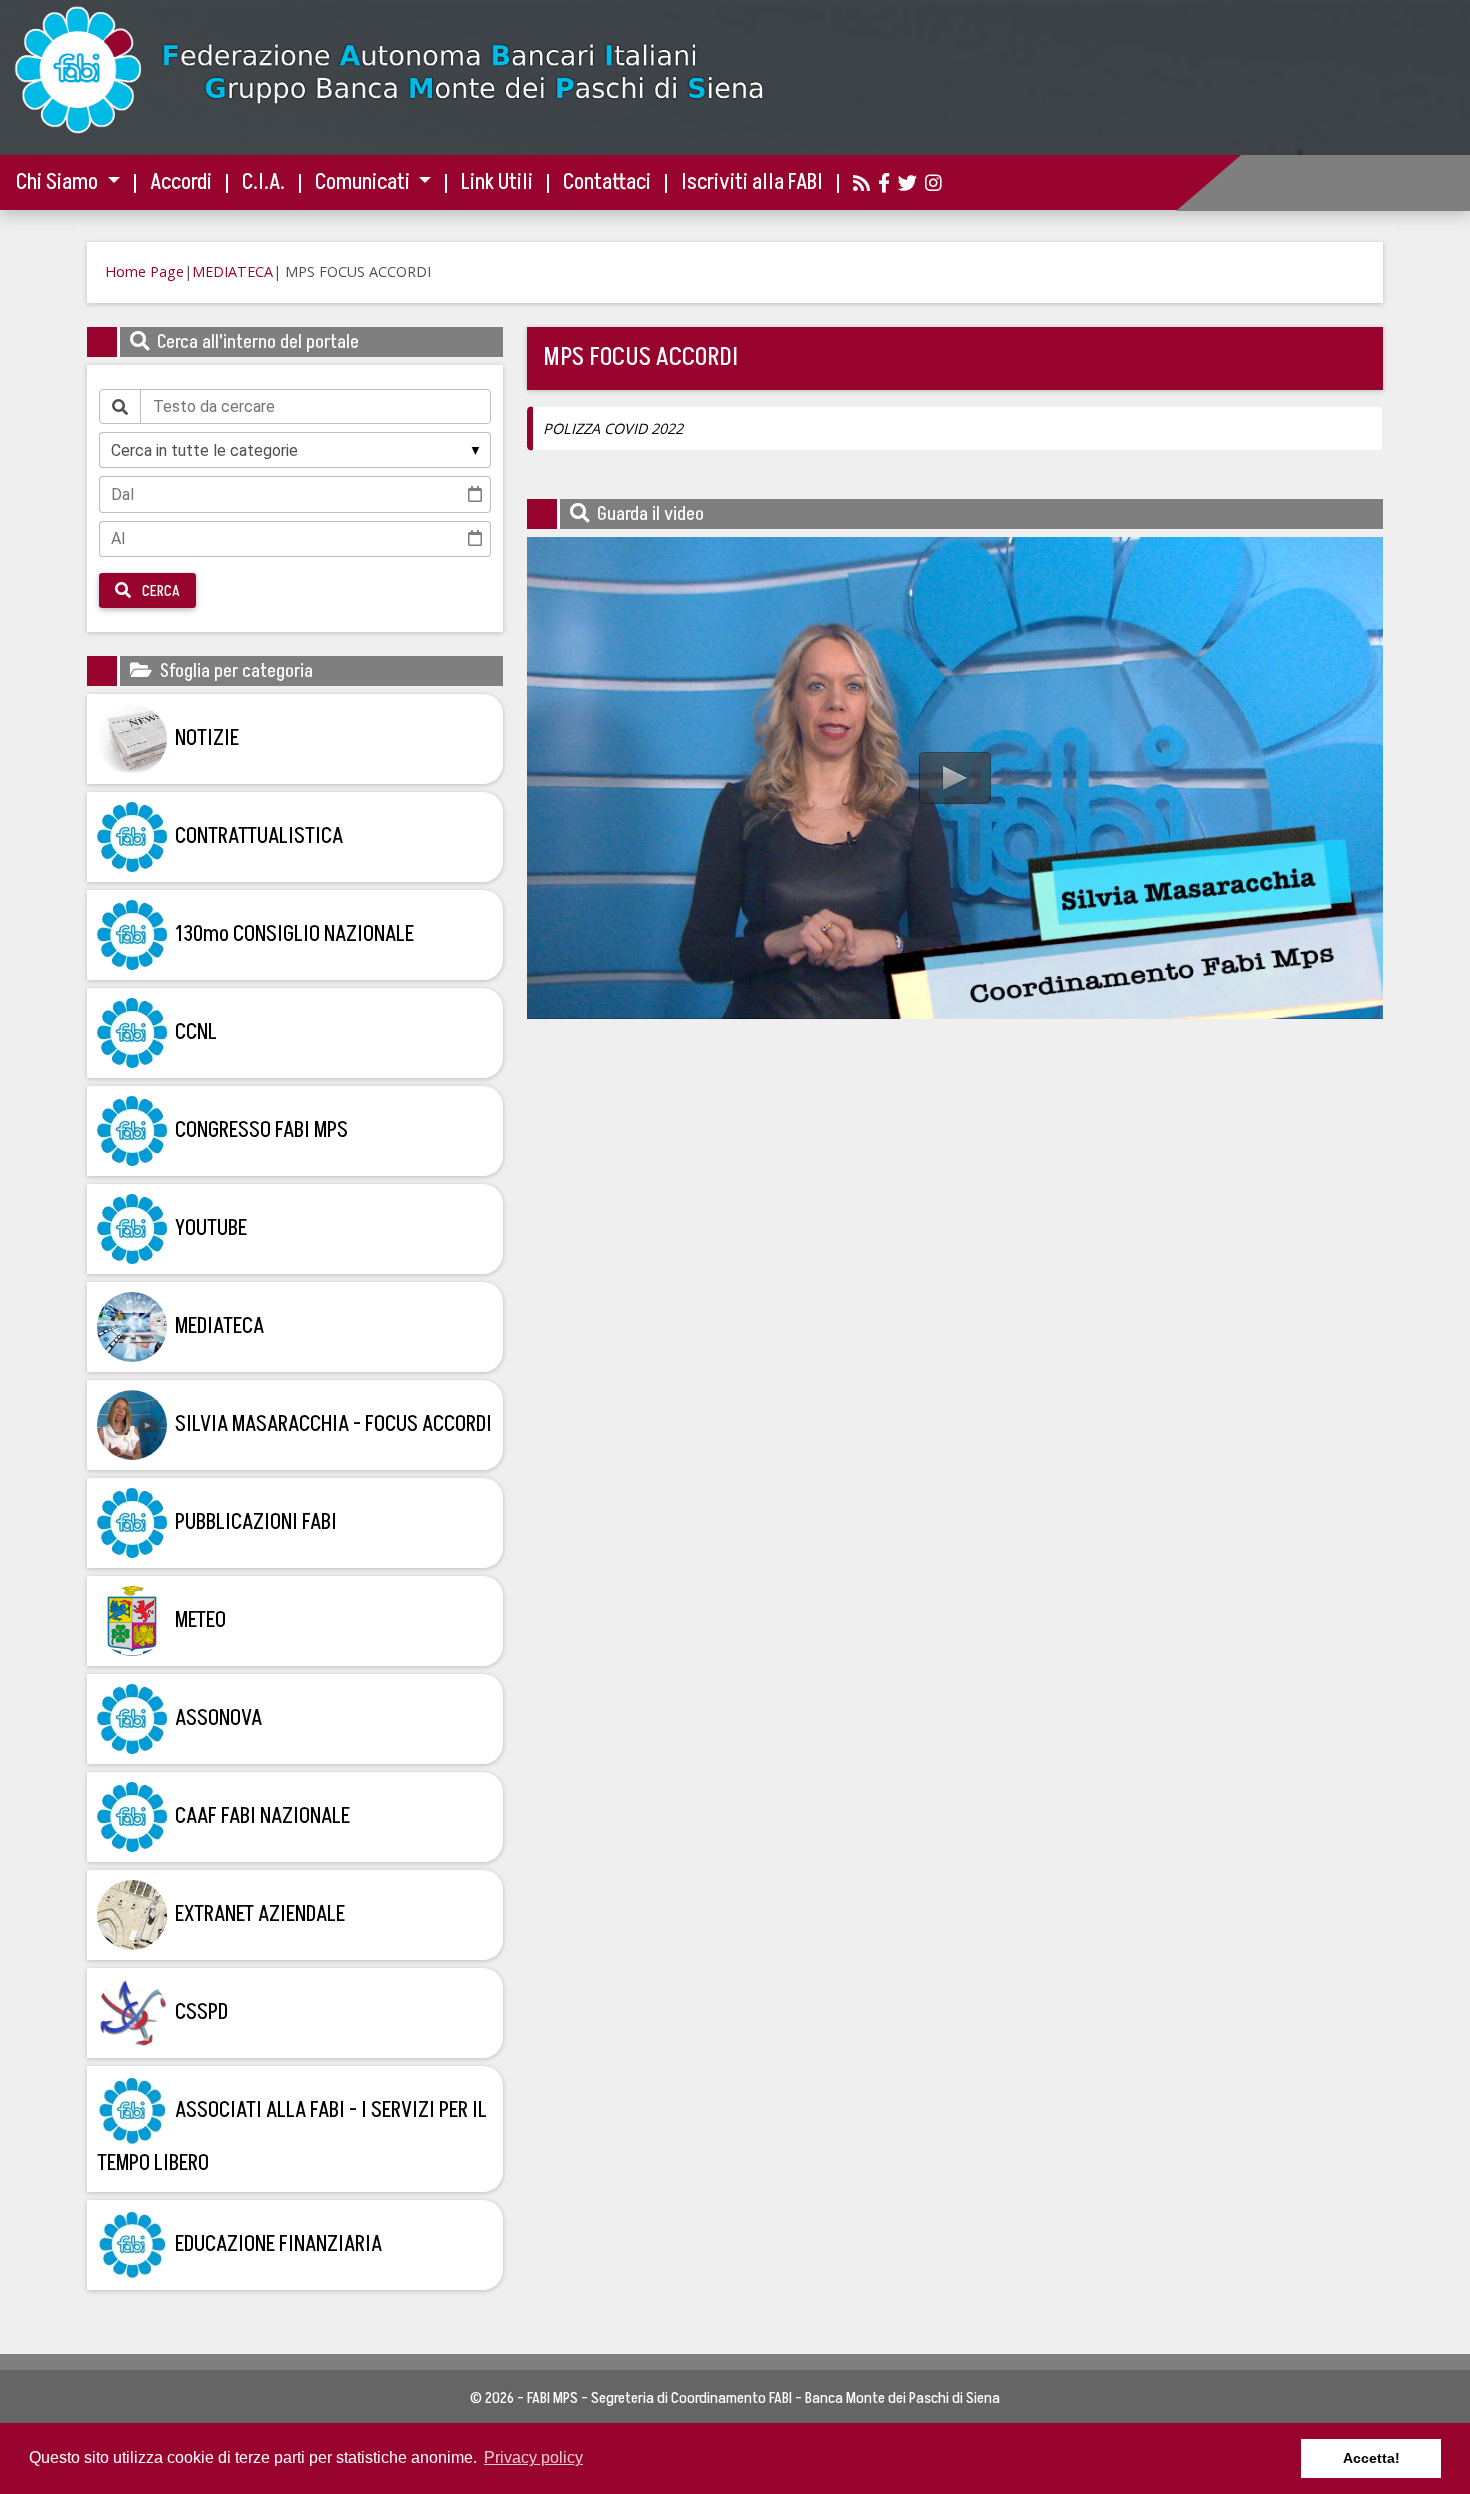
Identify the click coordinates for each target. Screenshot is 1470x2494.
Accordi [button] (181, 182)
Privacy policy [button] (533, 2457)
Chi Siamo (59, 182)
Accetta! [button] (1371, 2458)
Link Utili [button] (497, 182)
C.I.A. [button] (263, 182)
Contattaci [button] (607, 182)
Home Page (144, 271)
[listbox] (295, 450)
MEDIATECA (232, 271)
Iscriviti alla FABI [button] (752, 182)
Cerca (159, 591)
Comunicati (364, 182)
